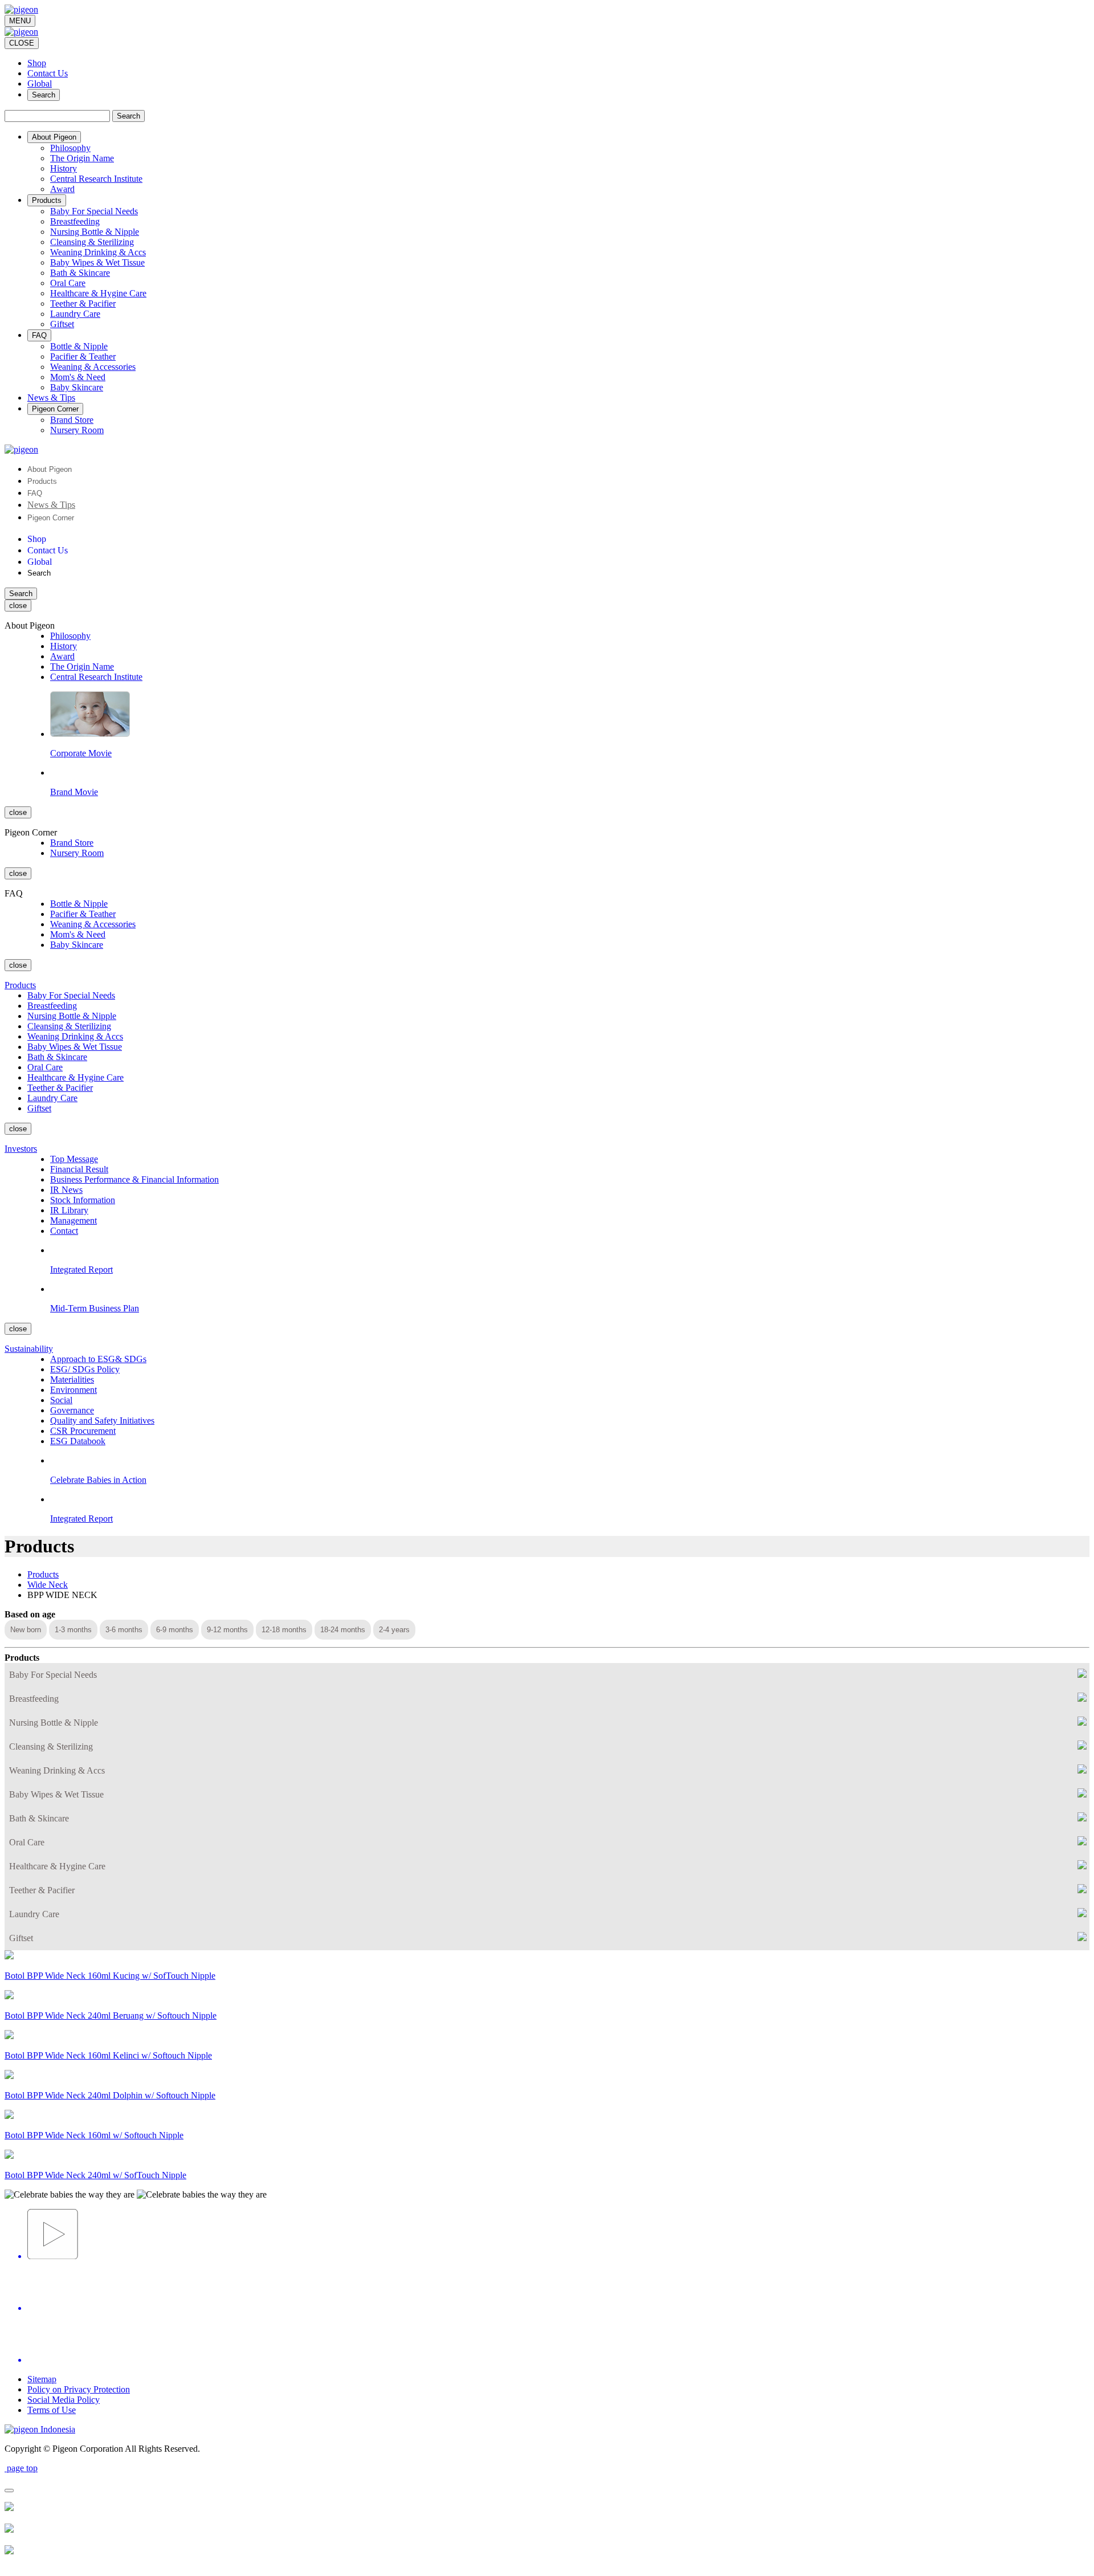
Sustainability (29, 1349)
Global (40, 83)
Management (74, 1220)
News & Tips (51, 505)
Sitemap (42, 2379)
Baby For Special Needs (94, 211)
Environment (74, 1390)
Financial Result (79, 1169)
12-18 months (284, 1630)
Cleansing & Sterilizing (92, 242)
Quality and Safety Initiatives (102, 1421)
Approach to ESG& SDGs (98, 1359)
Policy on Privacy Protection (79, 2389)
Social (61, 1400)
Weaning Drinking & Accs (98, 252)
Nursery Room (77, 430)
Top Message (74, 1159)
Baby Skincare (77, 387)
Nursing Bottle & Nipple (95, 232)
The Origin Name (82, 158)
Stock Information (83, 1200)
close (18, 606)
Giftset (62, 324)
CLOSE (22, 43)
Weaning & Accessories (93, 367)
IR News (66, 1190)
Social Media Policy (64, 2400)
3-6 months (124, 1630)
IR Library (69, 1210)
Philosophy (70, 148)
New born (26, 1630)
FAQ (35, 493)
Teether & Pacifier (83, 303)
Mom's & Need (78, 377)
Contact (64, 1231)
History (64, 168)
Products (42, 481)
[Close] (9, 2491)
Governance (72, 1410)
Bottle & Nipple (79, 346)
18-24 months (343, 1630)
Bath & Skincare (80, 273)
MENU (20, 21)
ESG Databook (78, 1441)
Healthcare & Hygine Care (98, 293)
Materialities (72, 1379)
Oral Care (68, 283)
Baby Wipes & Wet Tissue (97, 262)
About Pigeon (50, 469)
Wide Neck (48, 1585)
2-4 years (394, 1630)
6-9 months (175, 1630)
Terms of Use (52, 2410)
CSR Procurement (83, 1431)
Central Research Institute (96, 179)
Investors (21, 1149)
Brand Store (72, 420)
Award (62, 189)
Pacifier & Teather (83, 356)
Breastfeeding (75, 221)
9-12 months (227, 1630)
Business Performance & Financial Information (134, 1179)
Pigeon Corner (51, 518)
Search (44, 95)
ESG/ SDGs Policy (85, 1369)
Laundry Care (75, 314)
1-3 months (73, 1630)
